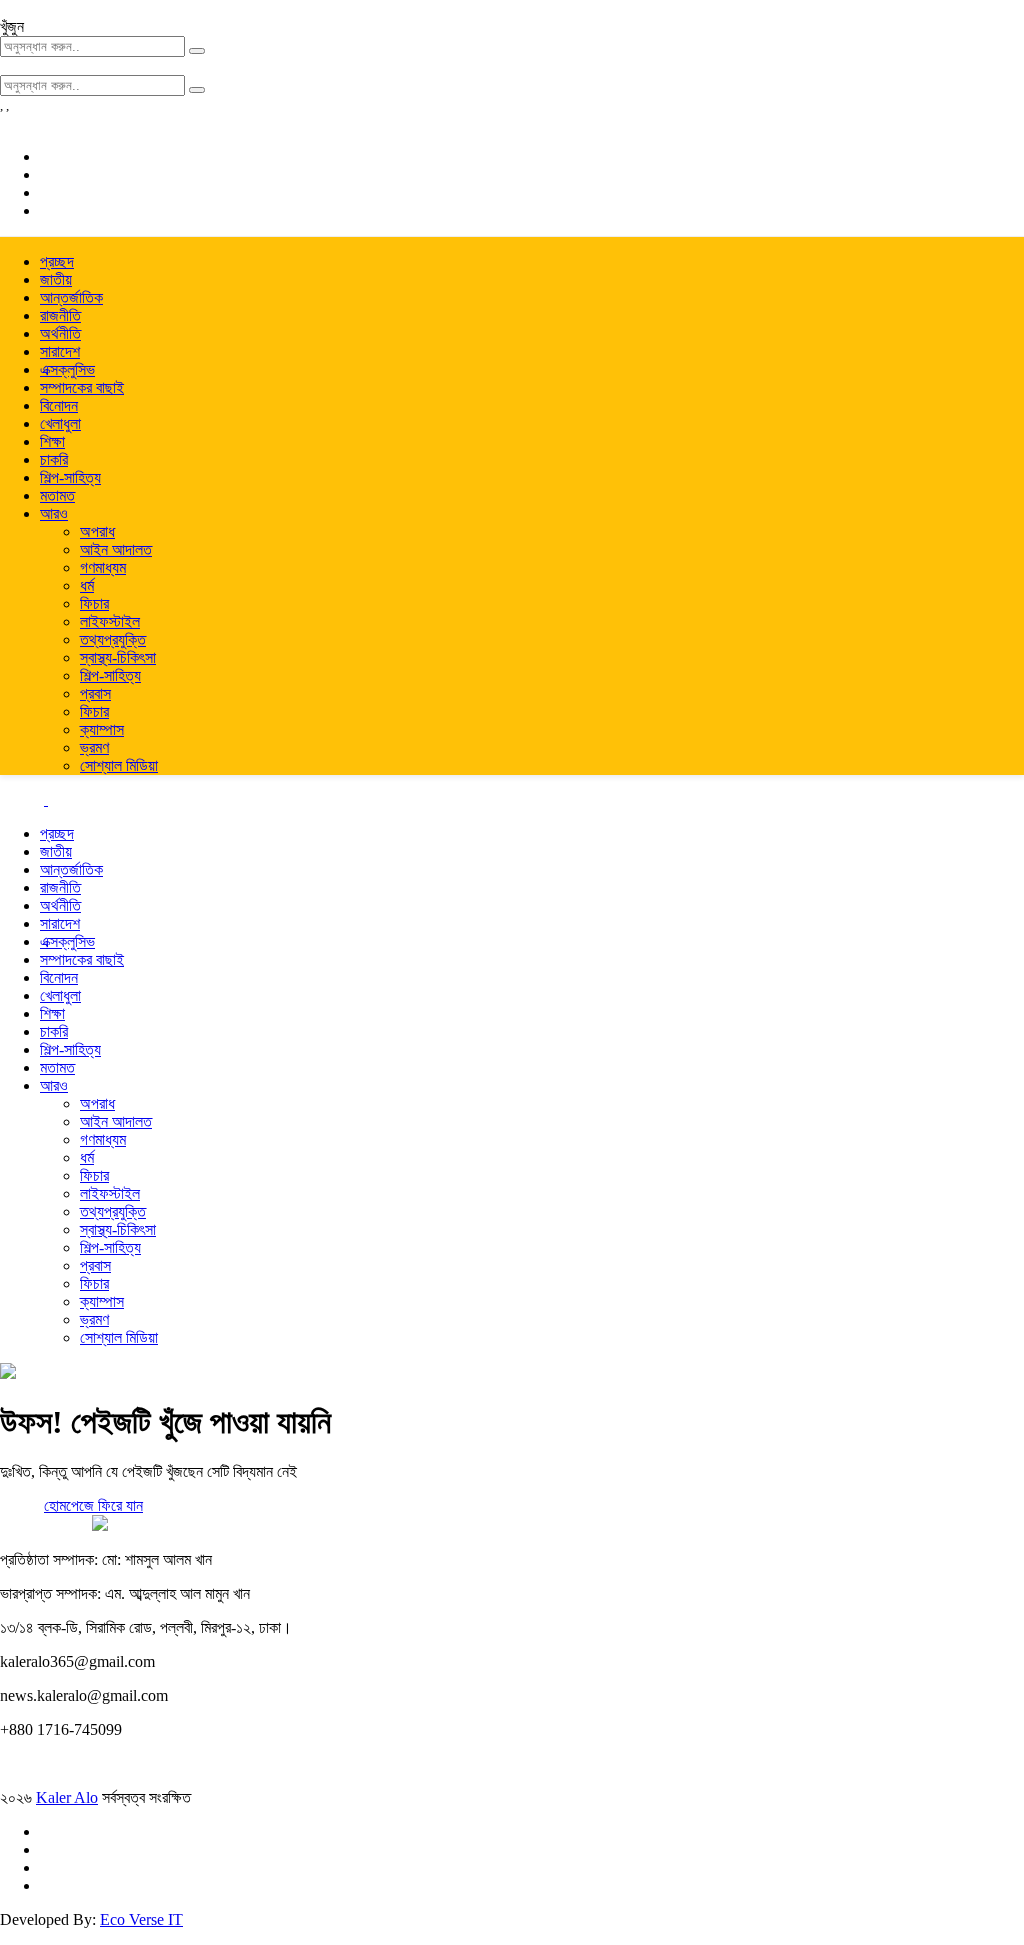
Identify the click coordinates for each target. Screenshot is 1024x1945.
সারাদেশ (60, 351)
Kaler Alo (67, 1797)
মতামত (57, 495)
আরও (54, 513)
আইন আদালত (116, 549)
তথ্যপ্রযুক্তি (113, 639)
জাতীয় (56, 279)
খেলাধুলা (60, 423)
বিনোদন (59, 405)
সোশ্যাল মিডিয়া (119, 765)
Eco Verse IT (141, 1919)
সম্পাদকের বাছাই (82, 387)
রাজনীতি (60, 315)
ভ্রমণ (94, 747)
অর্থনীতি (60, 333)
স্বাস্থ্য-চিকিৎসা (118, 657)
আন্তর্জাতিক (71, 297)
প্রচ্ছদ (57, 261)
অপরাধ (97, 531)
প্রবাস (95, 693)
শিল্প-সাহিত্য (70, 477)
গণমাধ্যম (103, 567)
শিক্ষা (52, 441)
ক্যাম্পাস (102, 729)
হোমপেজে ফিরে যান (93, 1505)
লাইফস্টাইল (110, 621)
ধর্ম (87, 585)
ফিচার (94, 603)
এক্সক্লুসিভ (67, 369)
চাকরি (54, 459)
